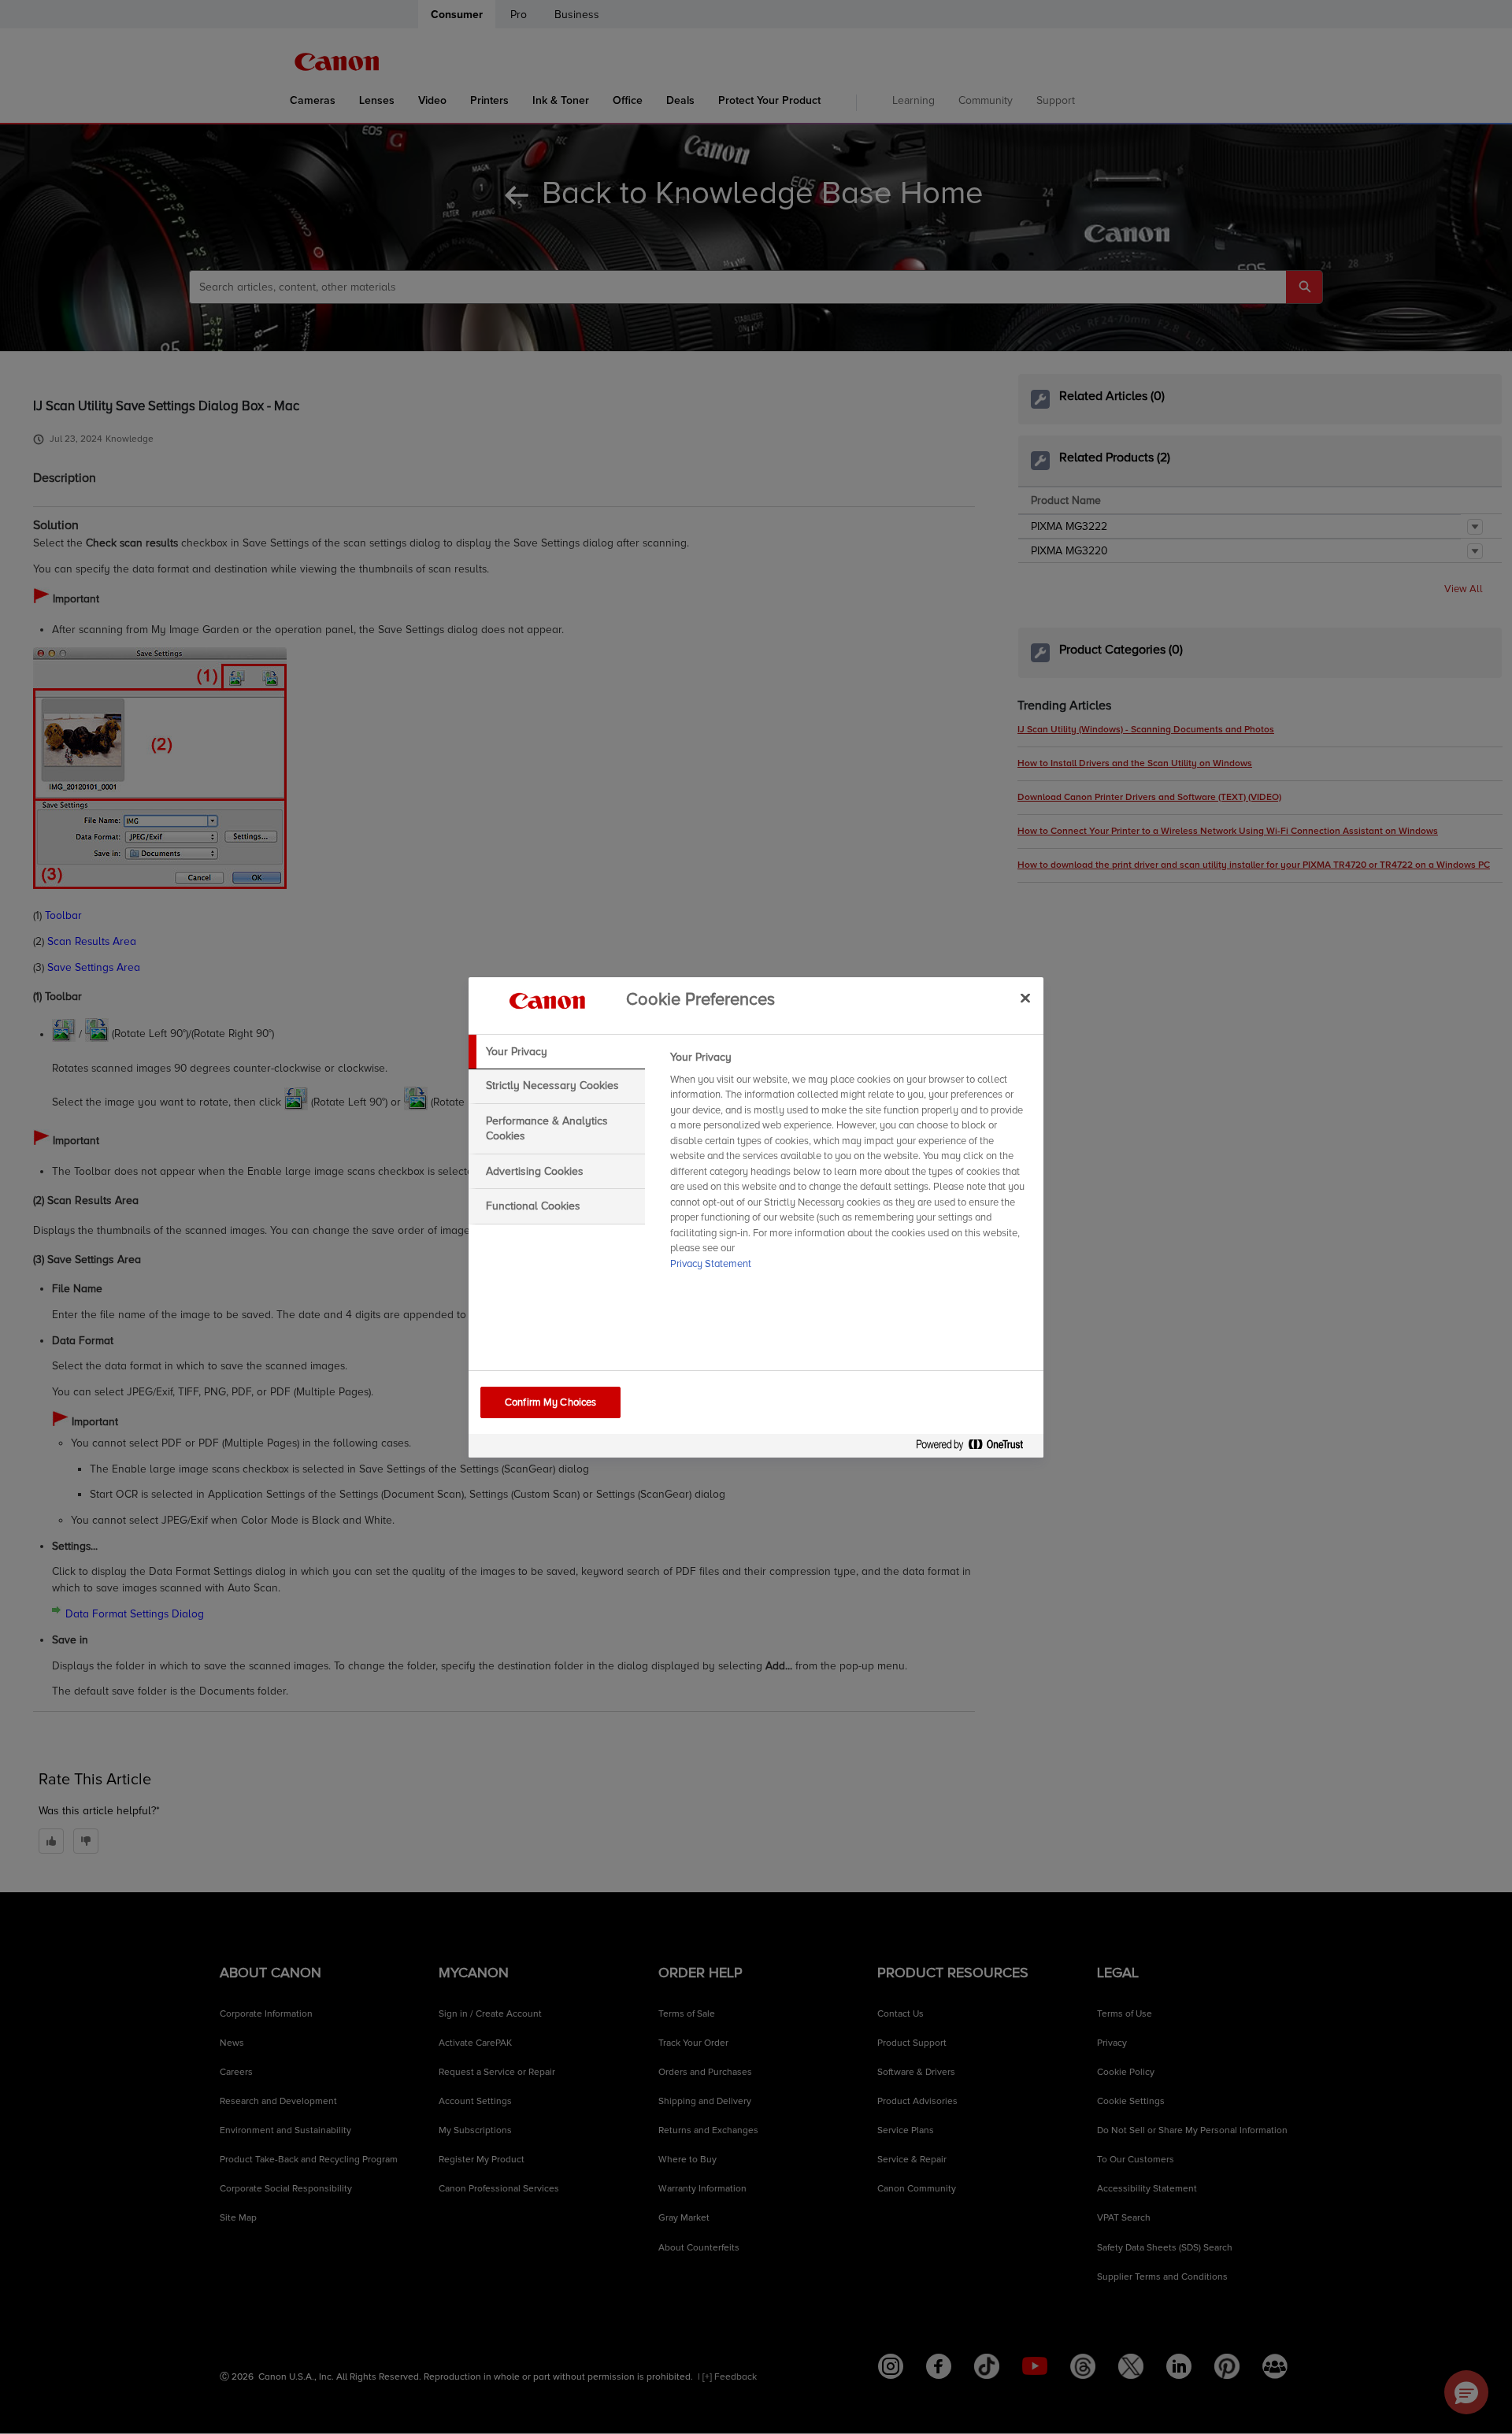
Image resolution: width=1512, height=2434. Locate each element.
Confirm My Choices (550, 1402)
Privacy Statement (711, 1264)
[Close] (1025, 998)
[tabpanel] (850, 1165)
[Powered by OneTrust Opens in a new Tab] (976, 1448)
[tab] (557, 1052)
